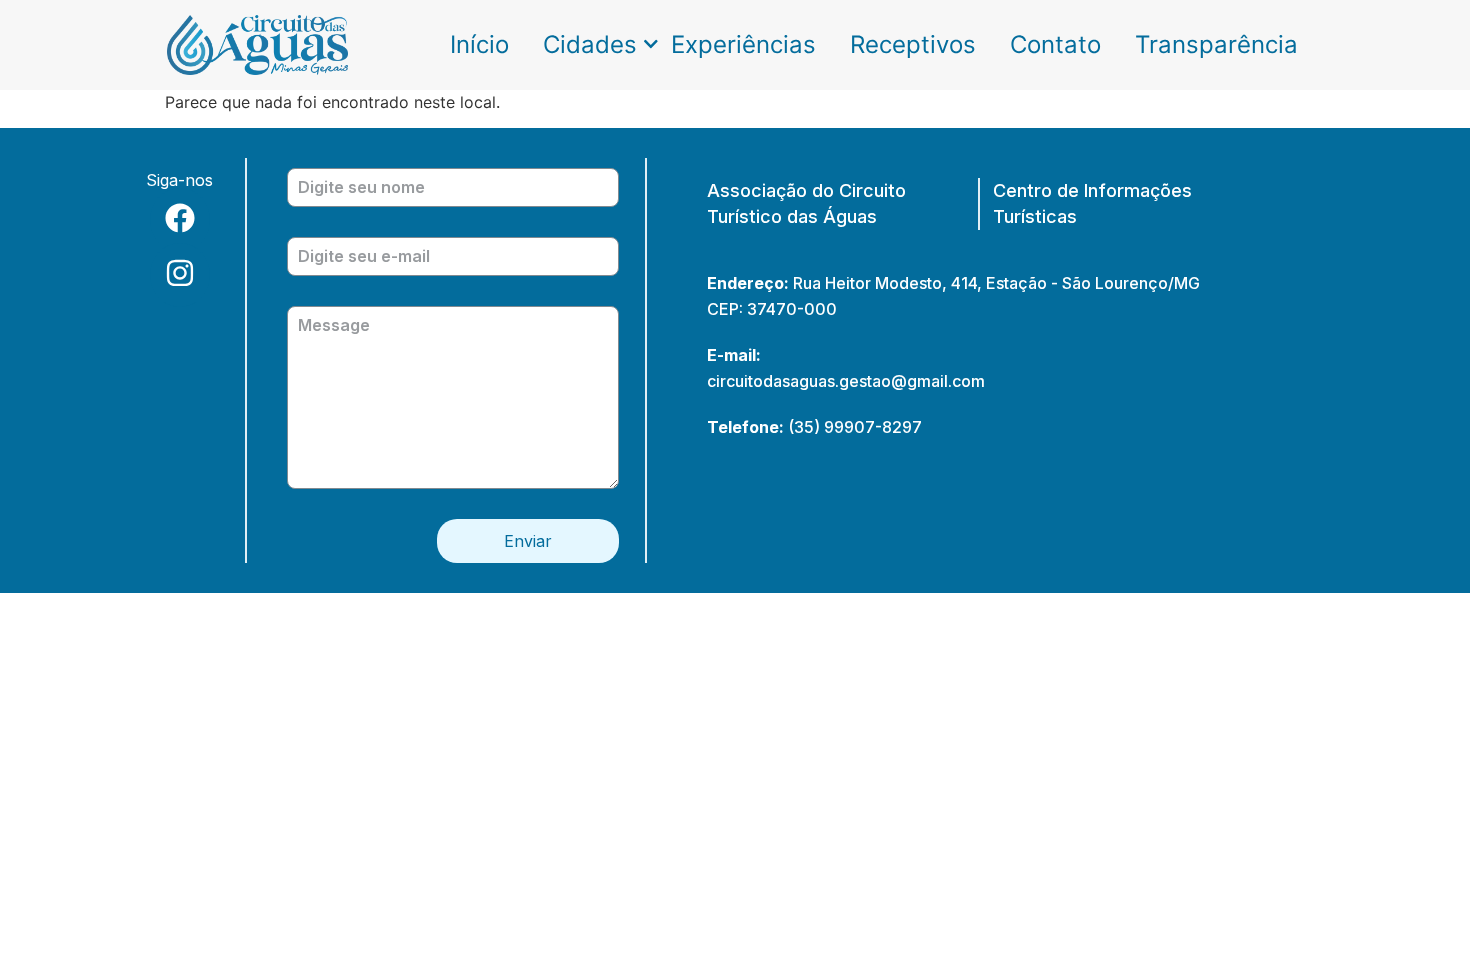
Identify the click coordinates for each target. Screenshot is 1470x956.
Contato (1055, 44)
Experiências (743, 44)
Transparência (1216, 44)
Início (479, 44)
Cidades (590, 44)
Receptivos (913, 44)
